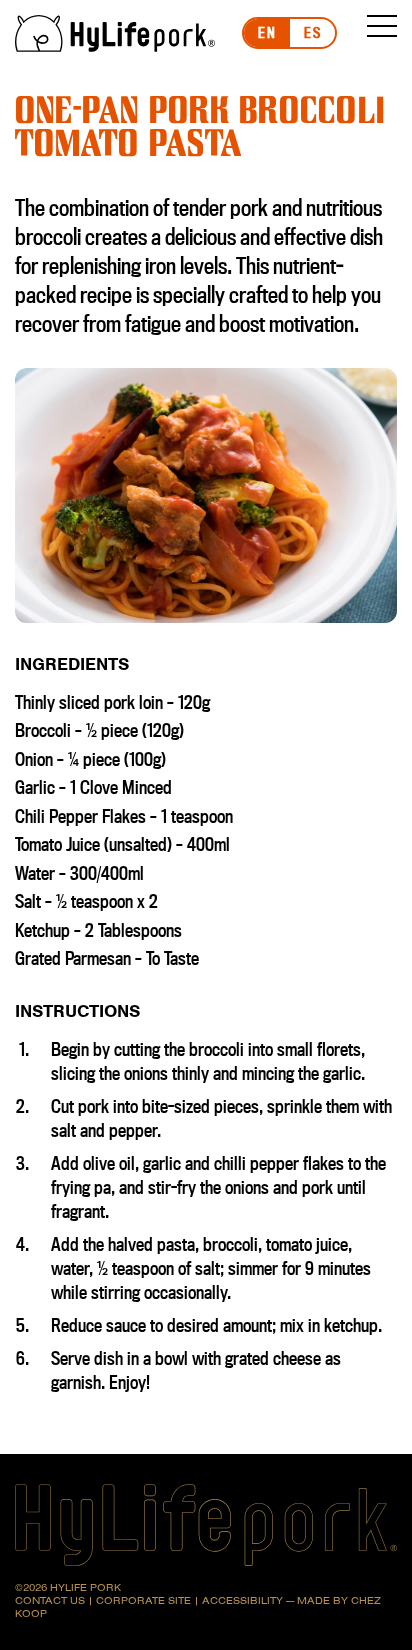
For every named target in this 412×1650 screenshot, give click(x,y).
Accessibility (242, 1600)
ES (312, 32)
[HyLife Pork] (115, 33)
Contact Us (50, 1600)
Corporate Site (143, 1600)
